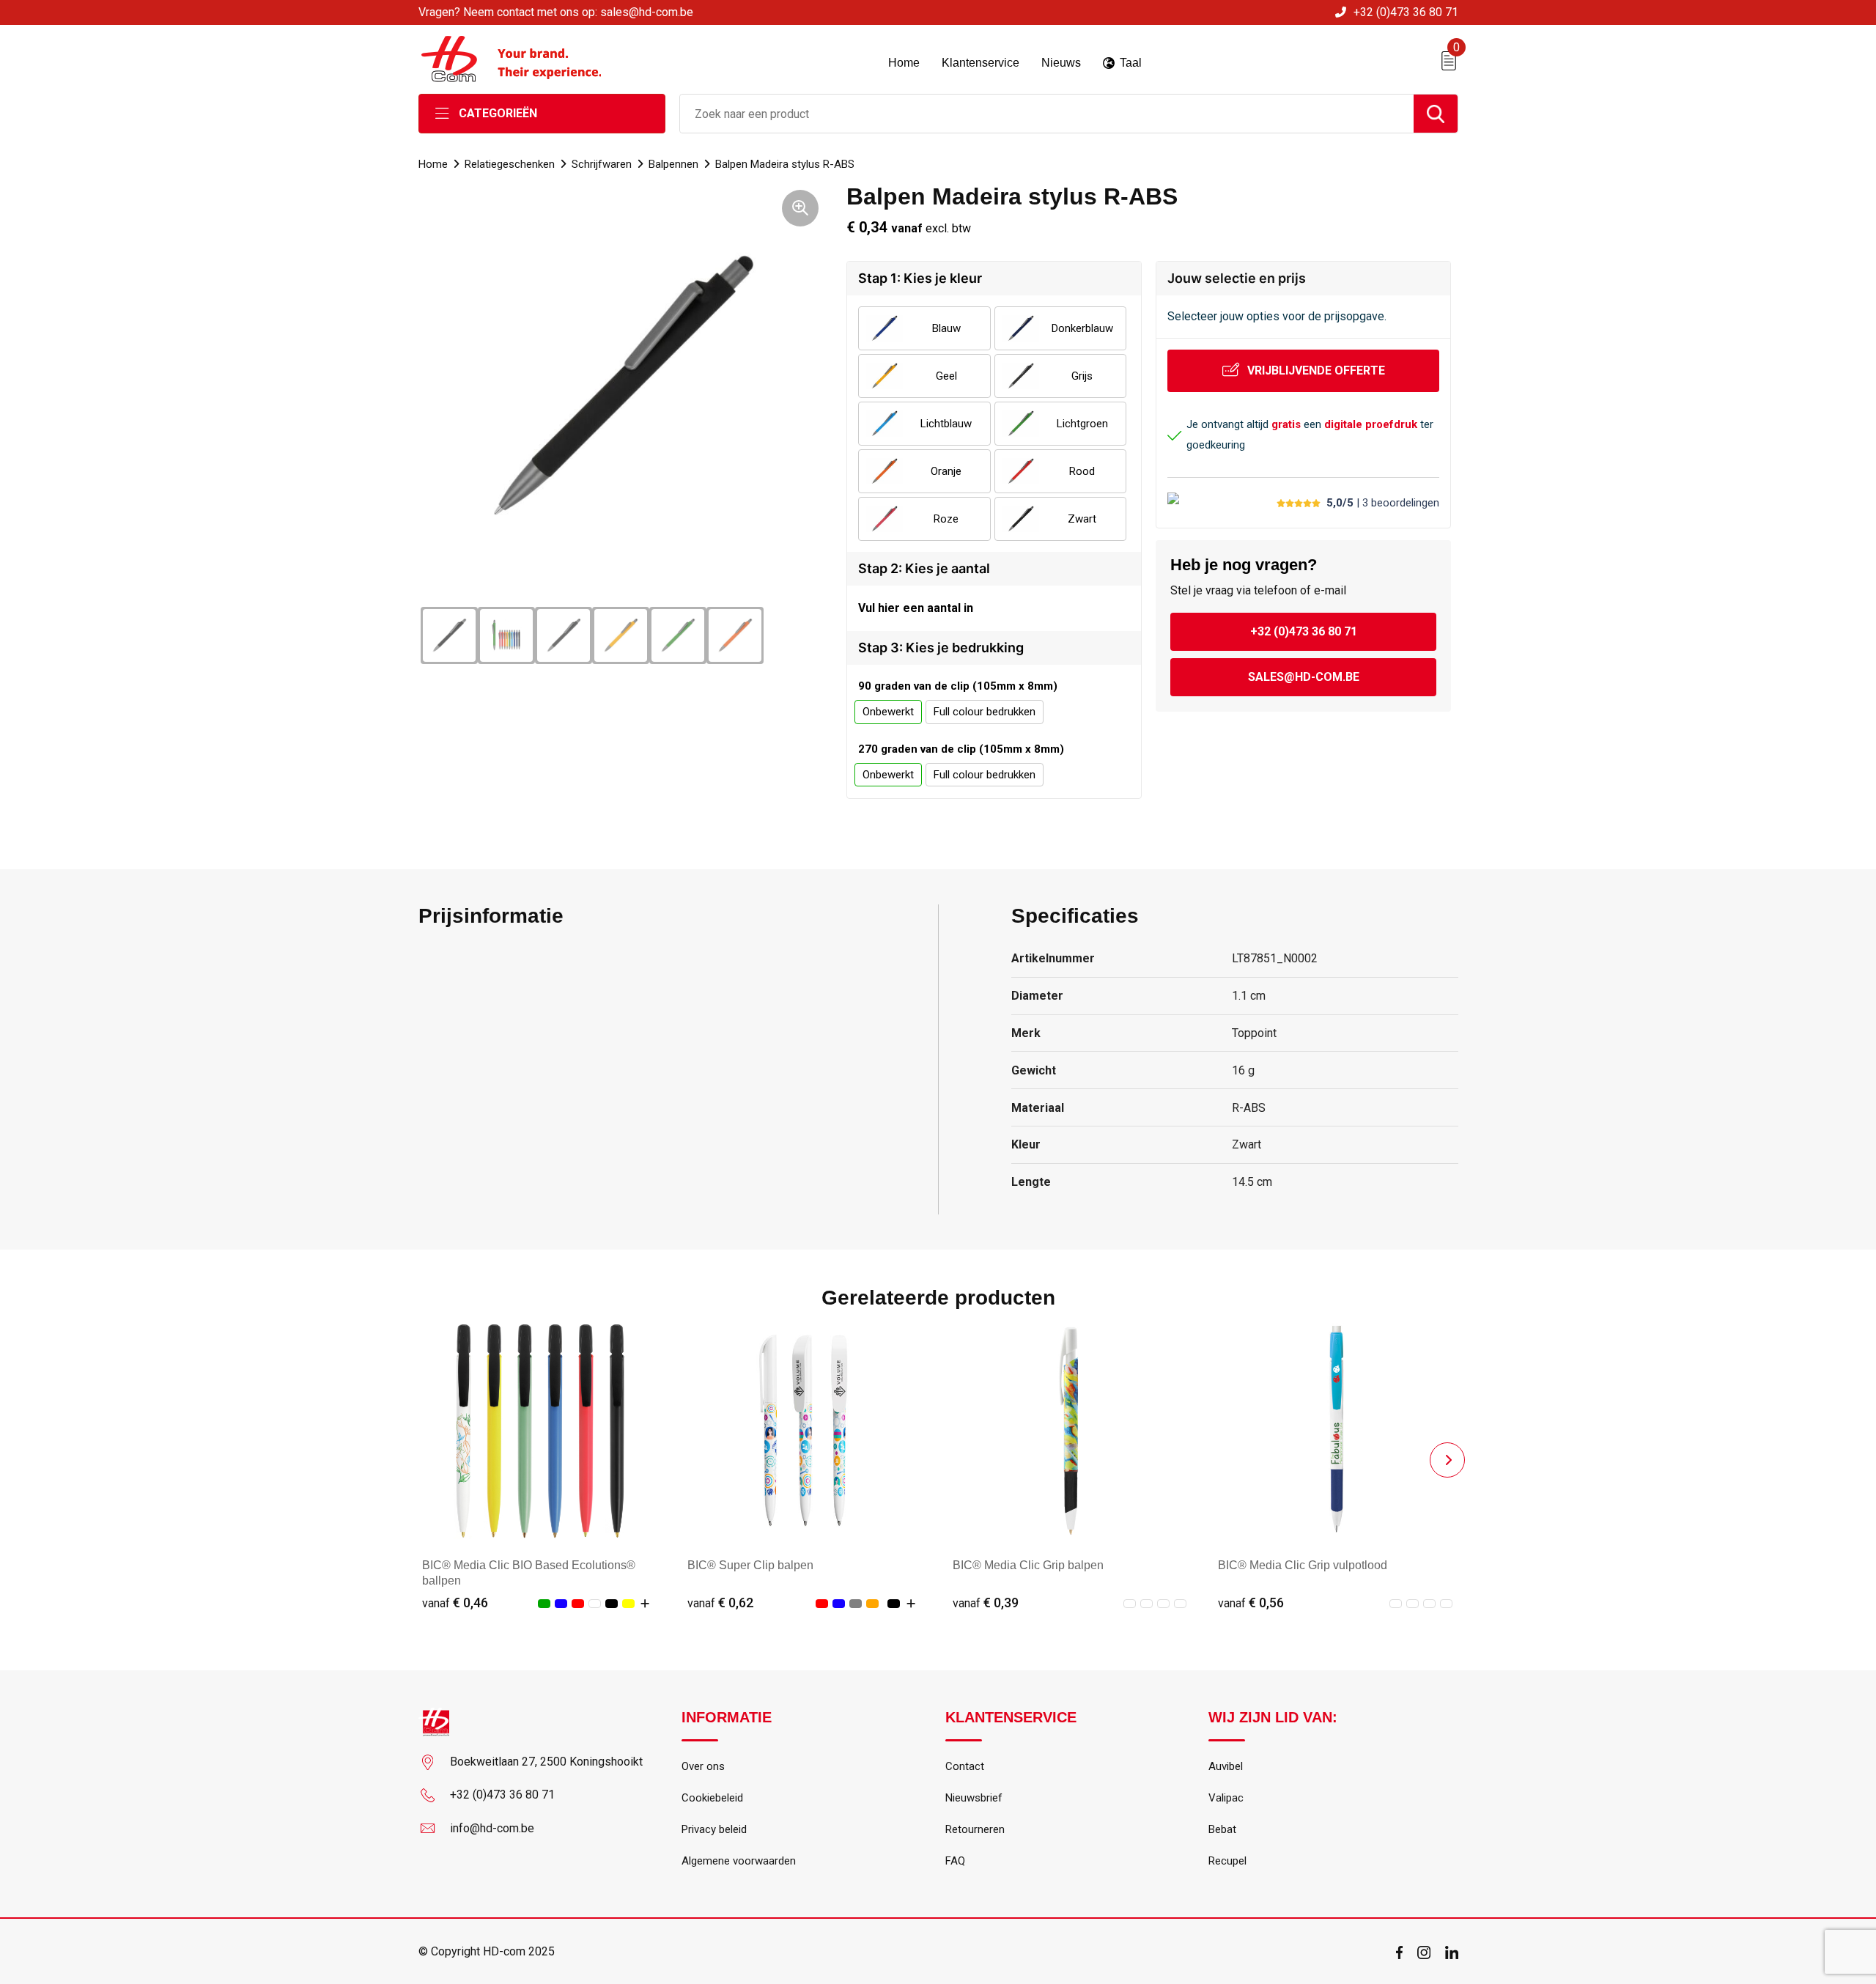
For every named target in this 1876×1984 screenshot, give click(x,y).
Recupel (1227, 1861)
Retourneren (975, 1829)
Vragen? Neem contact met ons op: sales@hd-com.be (556, 12)
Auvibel (1226, 1766)
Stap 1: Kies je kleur (920, 278)
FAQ (955, 1861)
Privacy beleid (714, 1829)
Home (433, 164)
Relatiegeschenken (510, 164)
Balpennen (673, 164)
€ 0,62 (720, 1603)
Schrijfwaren (602, 164)
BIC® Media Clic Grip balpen (1028, 1565)
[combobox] (1047, 114)
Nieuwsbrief (974, 1798)
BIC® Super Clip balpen (750, 1565)
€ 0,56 (1251, 1603)
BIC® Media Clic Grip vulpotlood (1303, 1565)
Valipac (1226, 1798)
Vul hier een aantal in (916, 608)
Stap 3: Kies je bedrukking (941, 648)
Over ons (703, 1766)
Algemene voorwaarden (739, 1861)
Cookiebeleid (712, 1798)
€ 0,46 (455, 1603)
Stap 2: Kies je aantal (924, 568)
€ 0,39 (986, 1603)
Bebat (1222, 1829)
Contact (965, 1766)
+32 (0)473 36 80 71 (1406, 12)
